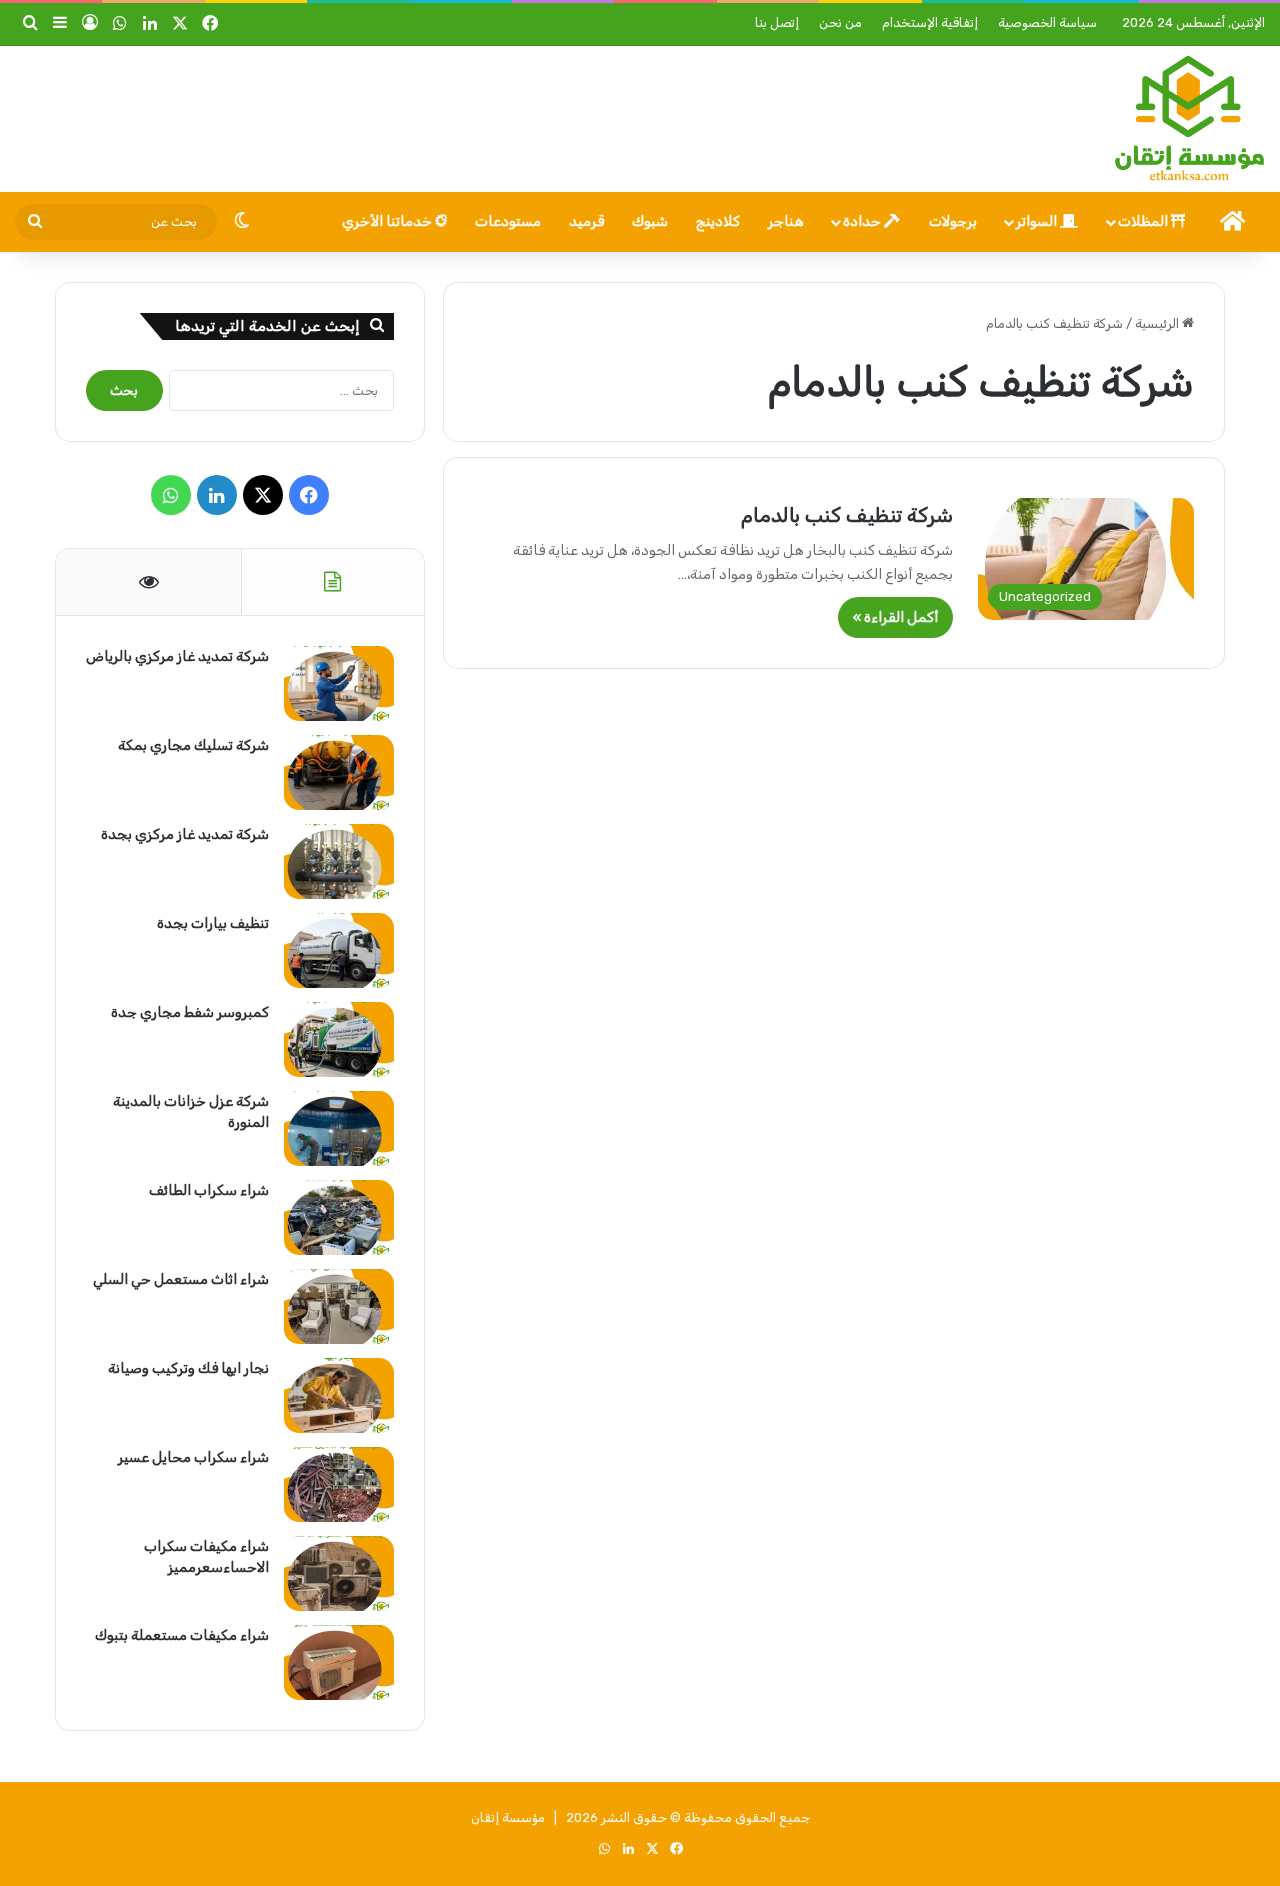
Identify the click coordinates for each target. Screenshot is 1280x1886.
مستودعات (508, 221)
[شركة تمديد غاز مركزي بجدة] (339, 861)
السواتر (1038, 221)
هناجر (786, 221)
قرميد (586, 221)
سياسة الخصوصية (1047, 22)
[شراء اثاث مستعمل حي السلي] (339, 1306)
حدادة (863, 221)
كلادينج (718, 221)
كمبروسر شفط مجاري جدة (190, 1012)
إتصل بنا (777, 22)
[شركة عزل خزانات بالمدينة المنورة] (339, 1128)
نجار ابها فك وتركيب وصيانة (188, 1368)
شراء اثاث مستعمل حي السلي (181, 1279)
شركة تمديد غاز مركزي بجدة (185, 834)
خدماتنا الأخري (388, 221)
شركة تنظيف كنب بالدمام (847, 515)
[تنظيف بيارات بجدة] (339, 950)
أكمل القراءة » (895, 617)
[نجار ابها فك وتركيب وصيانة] (339, 1395)
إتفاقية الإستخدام (930, 22)
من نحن (840, 22)
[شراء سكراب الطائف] (339, 1217)
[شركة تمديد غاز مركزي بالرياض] (339, 683)
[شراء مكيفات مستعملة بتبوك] (339, 1662)
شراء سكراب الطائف (209, 1190)
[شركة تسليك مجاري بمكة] (339, 772)
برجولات (953, 221)
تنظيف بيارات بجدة (213, 923)
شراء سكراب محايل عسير (193, 1457)
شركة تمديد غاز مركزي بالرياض (177, 656)
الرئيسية (1158, 323)
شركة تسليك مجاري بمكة (193, 745)
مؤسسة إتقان (508, 1817)
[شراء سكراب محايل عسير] (339, 1484)
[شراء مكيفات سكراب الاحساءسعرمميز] (339, 1573)
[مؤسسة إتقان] (1189, 119)
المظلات (1144, 221)
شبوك (650, 221)
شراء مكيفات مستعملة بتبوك (182, 1635)
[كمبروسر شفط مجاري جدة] (339, 1039)
